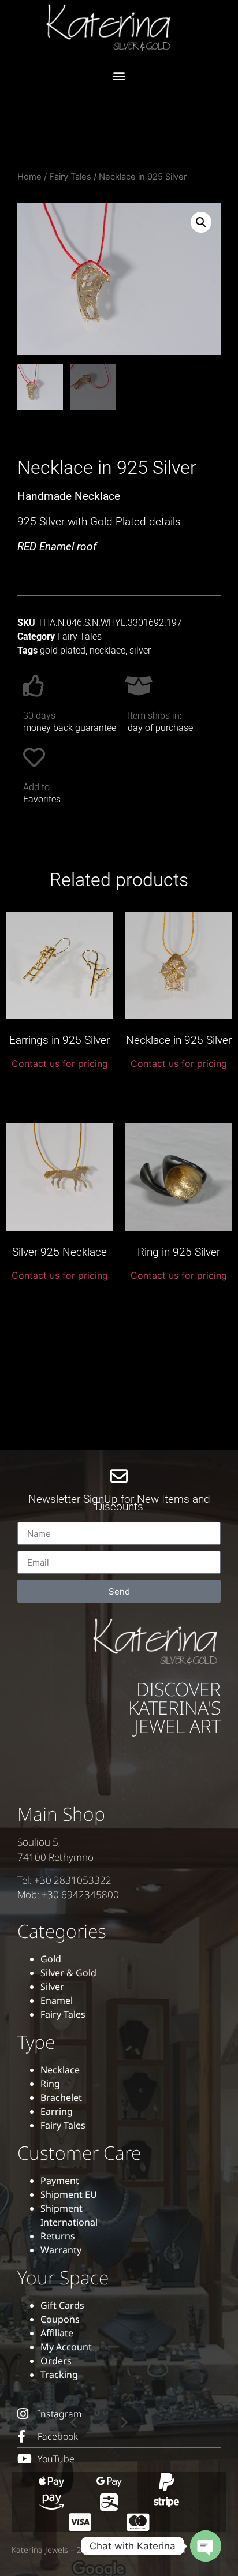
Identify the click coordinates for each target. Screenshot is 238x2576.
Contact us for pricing (60, 1063)
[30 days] (34, 686)
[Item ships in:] (139, 686)
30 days (39, 716)
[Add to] (34, 757)
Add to (36, 787)
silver (140, 650)
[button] (119, 75)
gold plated (63, 650)
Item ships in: (155, 716)
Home (29, 177)
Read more (59, 1090)
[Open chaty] (206, 2546)
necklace (107, 650)
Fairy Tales (70, 177)
